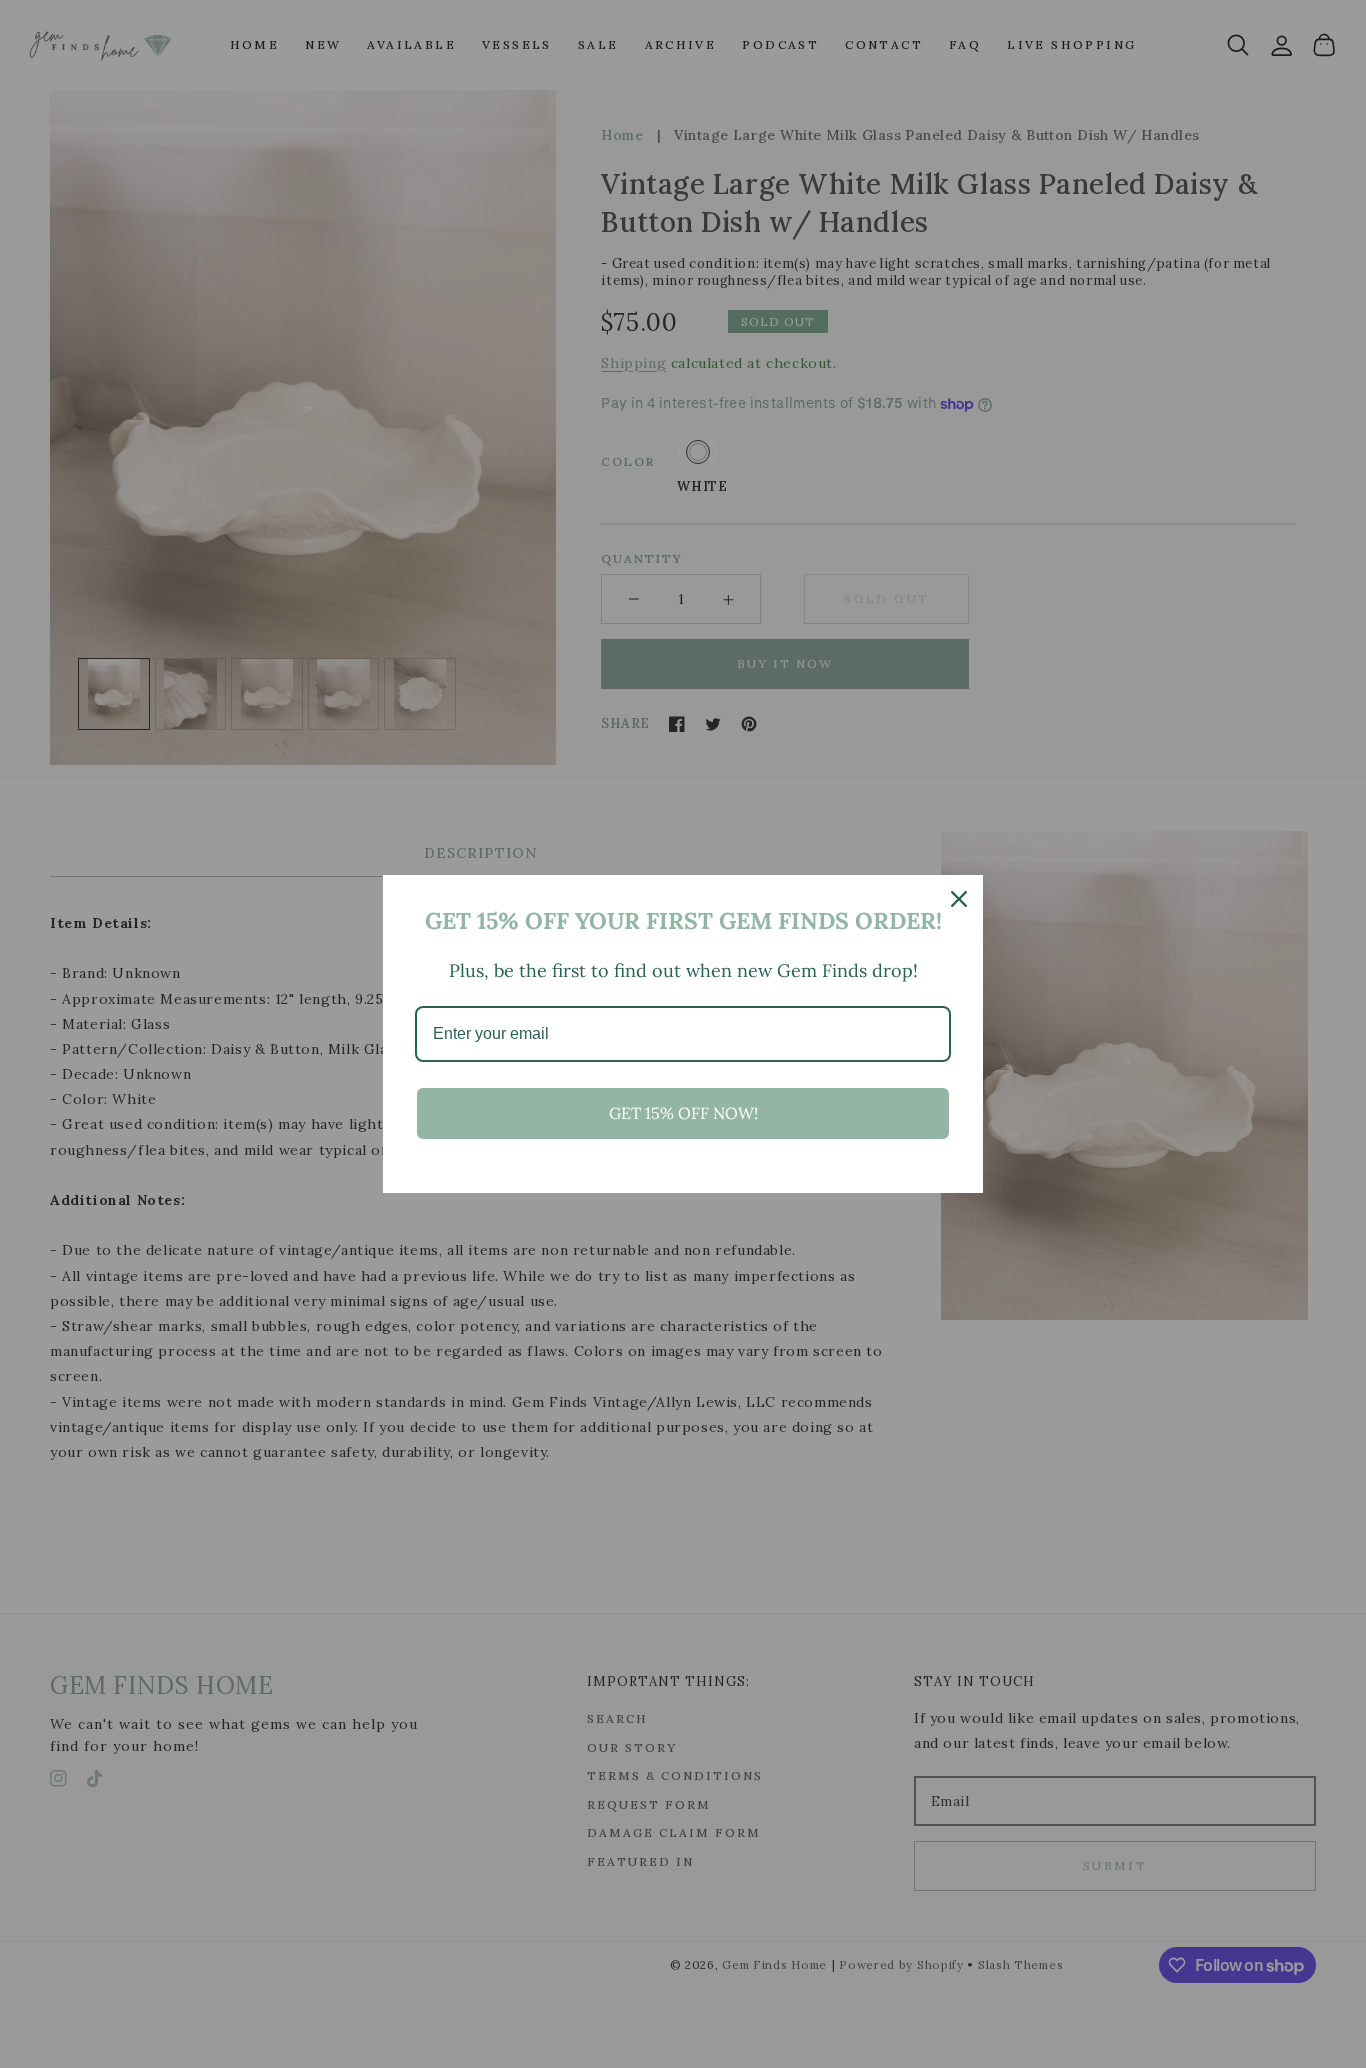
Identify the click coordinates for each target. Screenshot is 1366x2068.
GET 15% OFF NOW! (683, 1113)
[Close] (959, 899)
